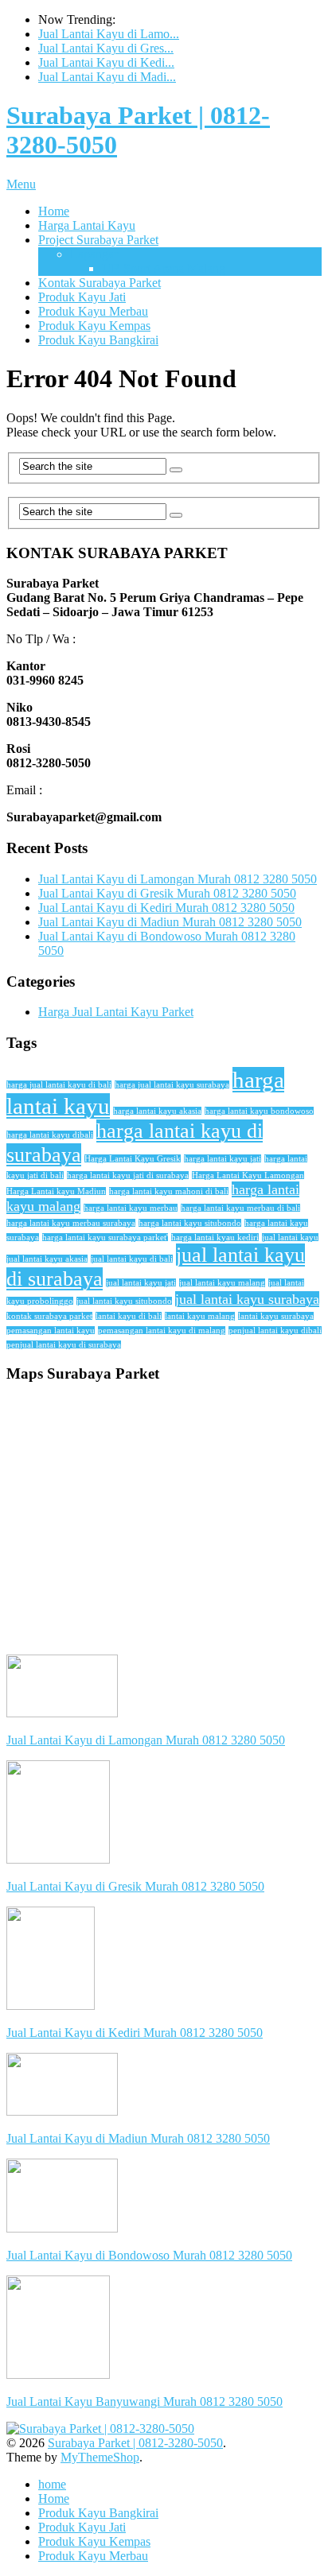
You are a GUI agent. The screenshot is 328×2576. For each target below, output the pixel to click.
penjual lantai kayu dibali (275, 1331)
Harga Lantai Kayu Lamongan (248, 1175)
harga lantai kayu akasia (157, 1111)
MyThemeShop (100, 2457)
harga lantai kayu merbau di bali (240, 1208)
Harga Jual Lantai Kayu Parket (116, 1012)
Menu (21, 184)
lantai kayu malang (200, 1316)
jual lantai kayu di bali (132, 1259)
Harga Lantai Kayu (87, 225)
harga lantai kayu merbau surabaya (71, 1223)
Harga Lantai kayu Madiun (56, 1191)
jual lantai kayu (290, 1238)
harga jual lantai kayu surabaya (172, 1085)
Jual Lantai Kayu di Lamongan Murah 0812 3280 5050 (178, 879)
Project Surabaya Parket (98, 240)
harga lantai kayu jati (223, 1159)
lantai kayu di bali (129, 1316)
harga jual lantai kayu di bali (59, 1085)
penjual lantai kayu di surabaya (64, 1345)
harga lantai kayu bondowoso (259, 1111)
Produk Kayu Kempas (94, 326)
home (52, 2484)
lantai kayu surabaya (276, 1316)
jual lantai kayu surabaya (247, 1299)
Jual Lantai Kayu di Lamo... (109, 34)
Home (54, 211)
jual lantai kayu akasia (47, 1259)
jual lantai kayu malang (222, 1283)
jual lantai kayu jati (141, 1283)
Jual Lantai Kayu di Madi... (107, 77)
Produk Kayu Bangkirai (98, 340)
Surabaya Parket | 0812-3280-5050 (135, 2443)
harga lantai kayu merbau (131, 1208)
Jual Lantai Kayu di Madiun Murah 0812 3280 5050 (170, 922)
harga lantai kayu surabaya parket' (105, 1238)
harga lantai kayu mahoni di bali (169, 1191)
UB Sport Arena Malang (164, 268)
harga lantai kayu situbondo (190, 1223)
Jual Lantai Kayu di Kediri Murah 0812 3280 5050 (166, 908)
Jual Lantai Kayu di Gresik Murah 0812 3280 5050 (167, 893)
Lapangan (95, 254)
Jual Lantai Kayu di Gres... (106, 48)
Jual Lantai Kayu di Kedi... (106, 62)
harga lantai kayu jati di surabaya (128, 1175)
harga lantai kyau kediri (215, 1238)
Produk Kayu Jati (82, 297)
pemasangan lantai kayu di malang (162, 1331)
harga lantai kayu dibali (50, 1135)
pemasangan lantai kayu (51, 1331)
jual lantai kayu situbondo (124, 1301)
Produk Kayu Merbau (93, 311)
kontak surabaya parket (49, 1316)
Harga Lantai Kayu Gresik (133, 1159)
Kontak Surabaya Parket (100, 283)
